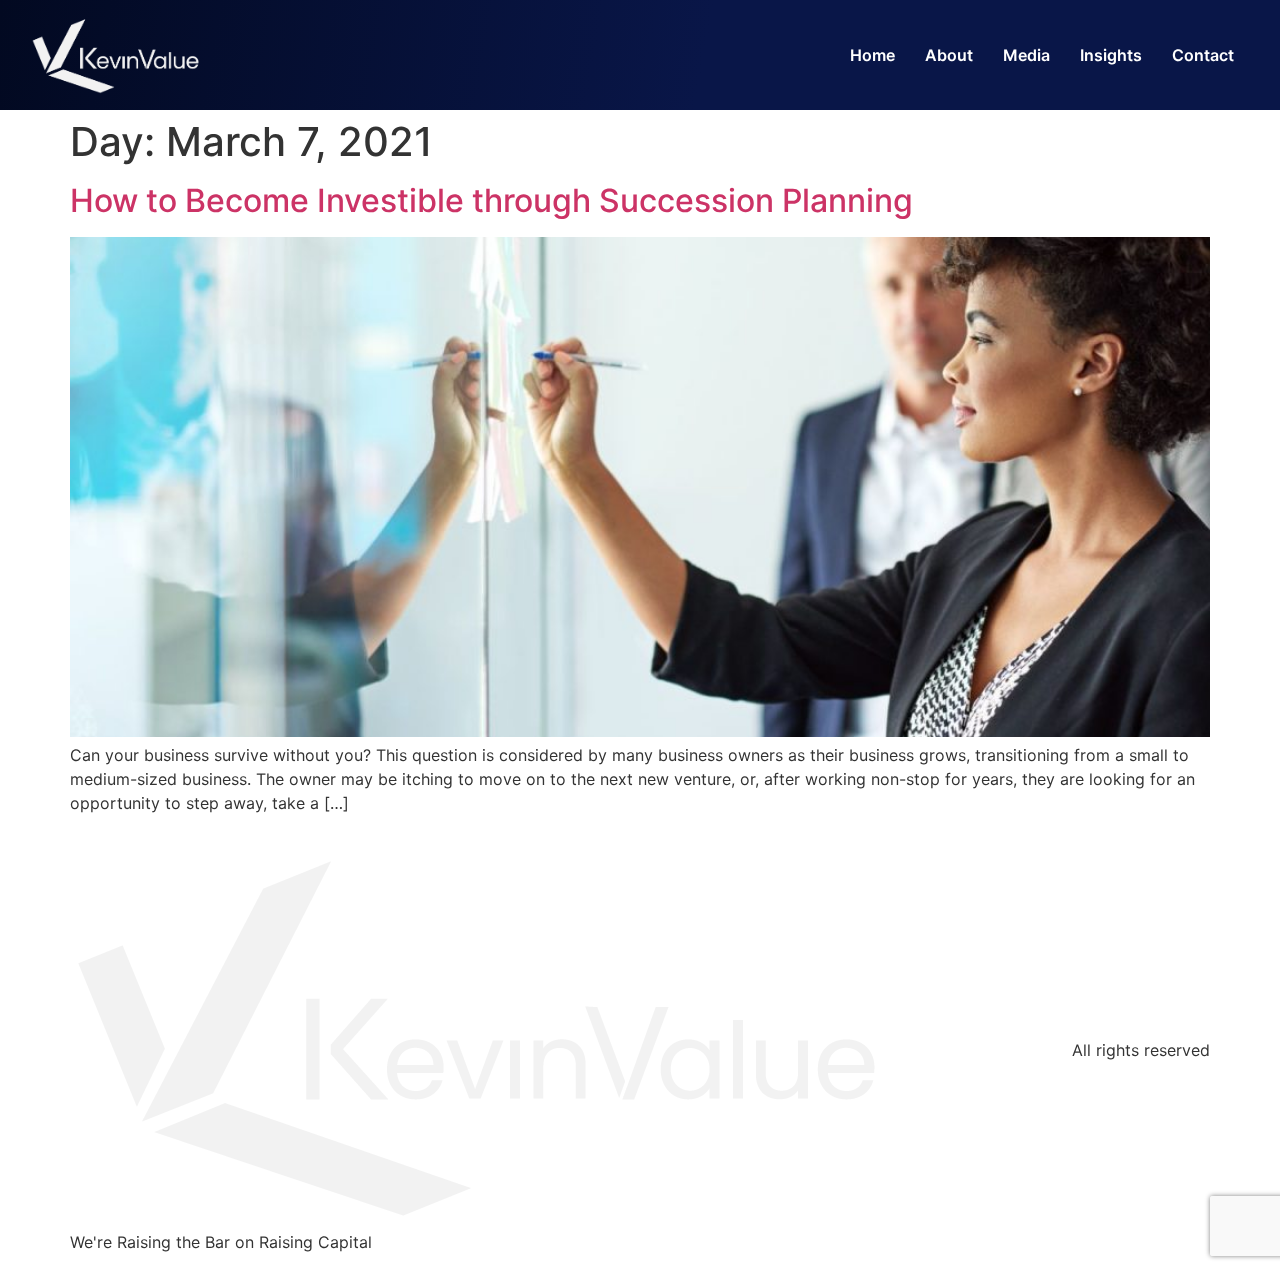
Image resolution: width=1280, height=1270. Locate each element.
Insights (1111, 55)
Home (872, 55)
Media (1026, 55)
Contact (1203, 55)
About (949, 55)
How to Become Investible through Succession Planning (491, 200)
